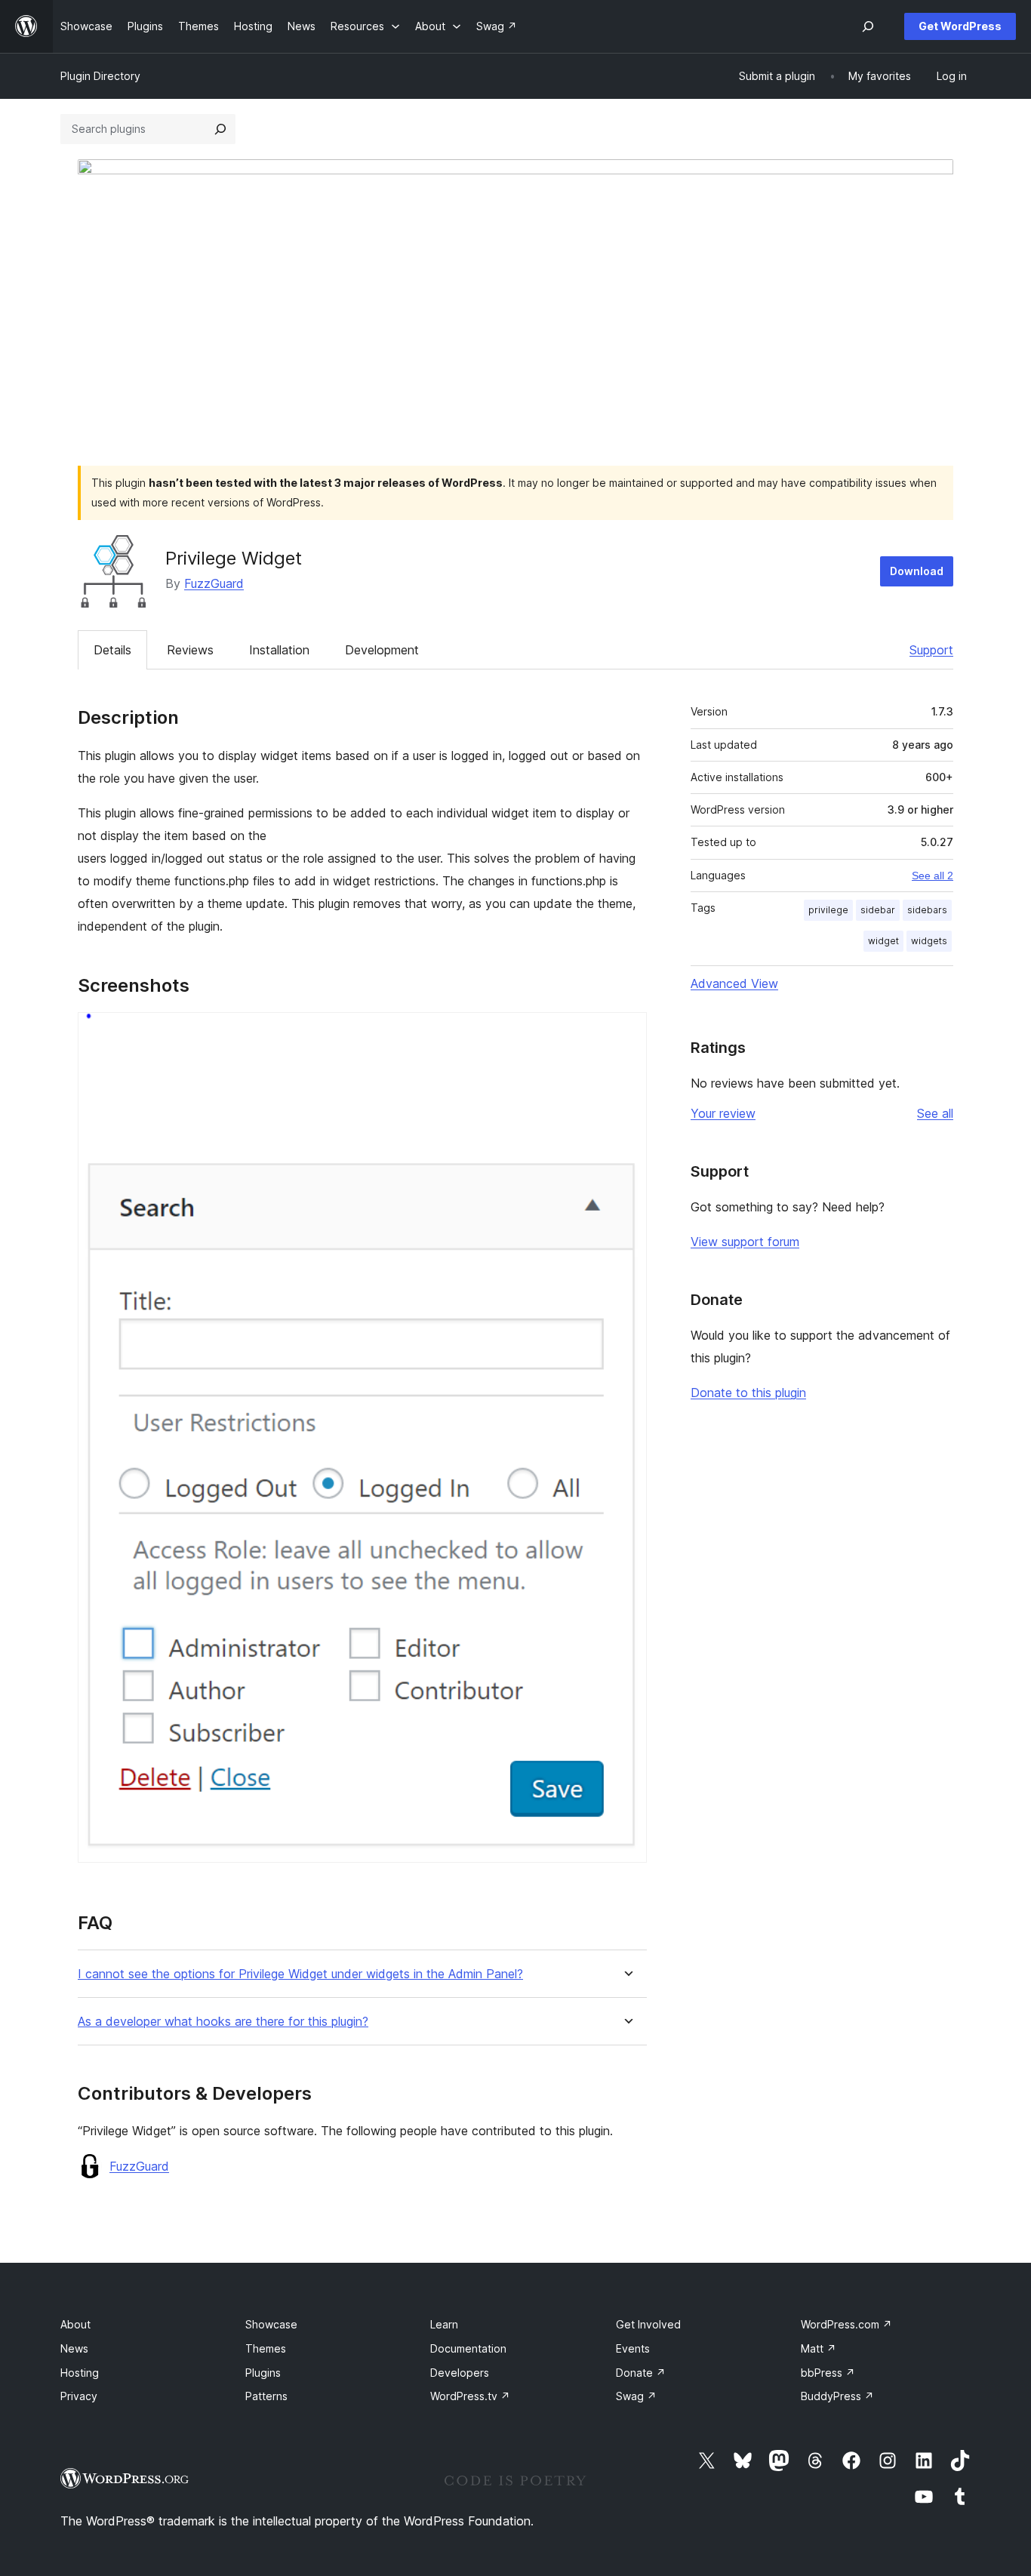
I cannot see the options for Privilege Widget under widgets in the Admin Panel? (300, 1974)
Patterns (266, 2396)
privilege (828, 910)
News (74, 2348)
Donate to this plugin (748, 1393)
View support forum (745, 1242)
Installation (279, 650)
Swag (636, 2396)
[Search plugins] (220, 129)
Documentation (468, 2348)
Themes (266, 2348)
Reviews (190, 650)
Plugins (263, 2373)
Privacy (79, 2396)
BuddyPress (837, 2396)
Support (931, 650)
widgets (929, 941)
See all (935, 1113)
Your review (723, 1113)
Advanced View (734, 983)
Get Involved (648, 2324)
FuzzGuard (214, 583)
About (75, 2324)
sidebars (927, 910)
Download (917, 571)
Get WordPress (960, 26)
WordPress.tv (470, 2396)
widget (883, 941)
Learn (444, 2324)
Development (382, 650)
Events (633, 2348)
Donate (641, 2373)
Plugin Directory (100, 76)
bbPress (828, 2373)
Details (112, 650)
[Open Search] (868, 26)
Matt (819, 2348)
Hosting (80, 2373)
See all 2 (933, 876)
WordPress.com (846, 2324)
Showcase (271, 2324)
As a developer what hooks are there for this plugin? (223, 2022)
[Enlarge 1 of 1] (626, 1033)
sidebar (878, 910)
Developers (460, 2373)
